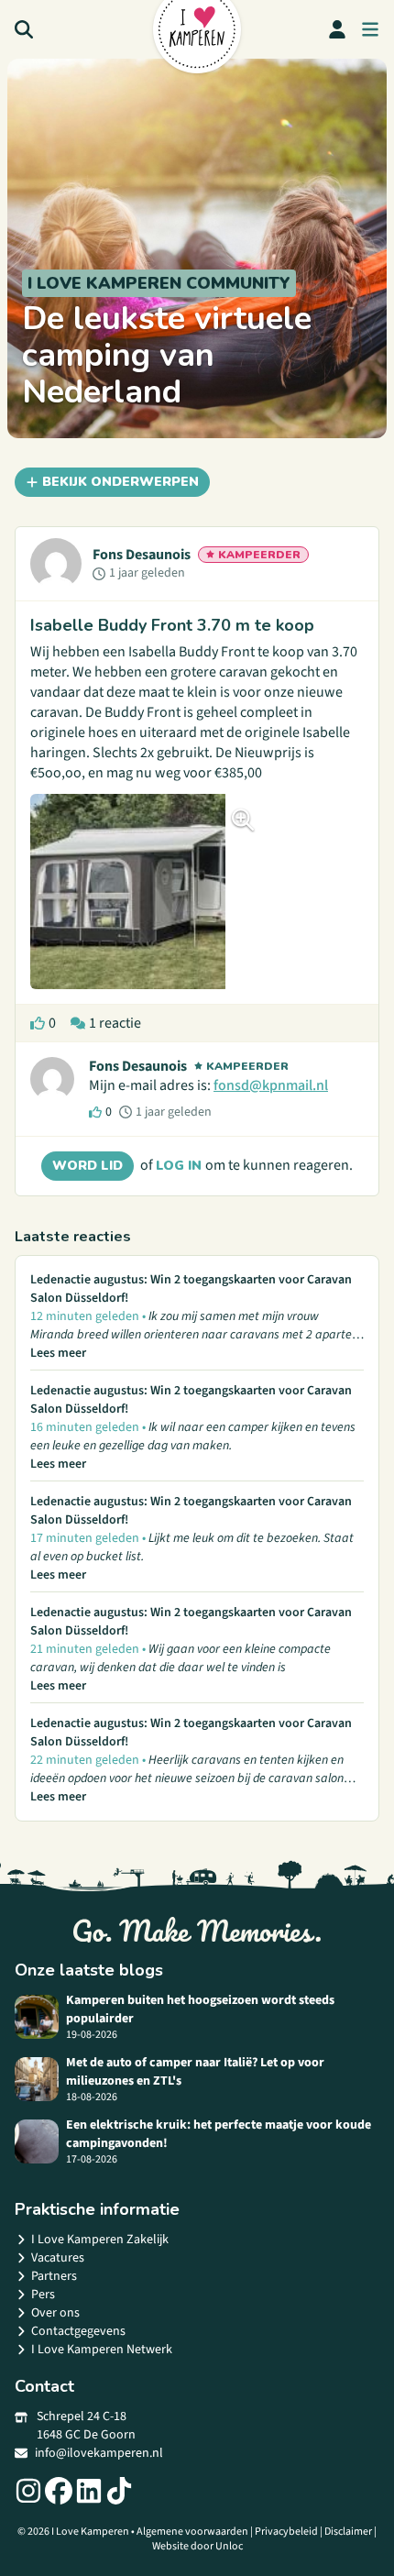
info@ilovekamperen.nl (99, 2453)
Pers (43, 2295)
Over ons (55, 2313)
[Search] (24, 29)
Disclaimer (348, 2532)
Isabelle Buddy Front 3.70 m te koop (172, 625)
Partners (54, 2276)
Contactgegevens (78, 2331)
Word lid (88, 1166)
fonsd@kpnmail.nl (271, 1085)
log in (181, 1166)
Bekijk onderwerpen (120, 482)
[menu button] (370, 29)
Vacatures (58, 2258)
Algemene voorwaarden (192, 2532)
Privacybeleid (286, 2532)
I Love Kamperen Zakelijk (100, 2240)
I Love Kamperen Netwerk (102, 2350)
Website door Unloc (197, 2546)
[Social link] (28, 2491)
